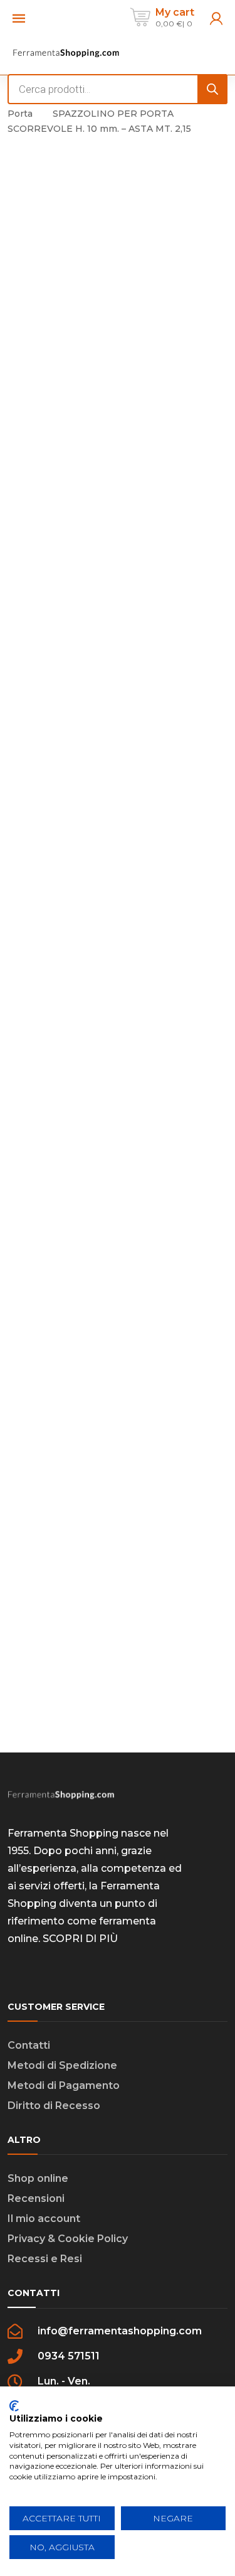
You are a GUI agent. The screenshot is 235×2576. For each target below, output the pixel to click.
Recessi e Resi (45, 2259)
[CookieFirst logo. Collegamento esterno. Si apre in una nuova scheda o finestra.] (14, 2406)
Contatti (29, 2045)
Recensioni (36, 2198)
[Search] (212, 89)
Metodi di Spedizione (62, 2065)
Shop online (38, 2178)
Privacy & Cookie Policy (68, 2239)
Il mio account (44, 2219)
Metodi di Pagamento (64, 2085)
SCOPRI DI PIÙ (80, 1939)
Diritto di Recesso (54, 2106)
